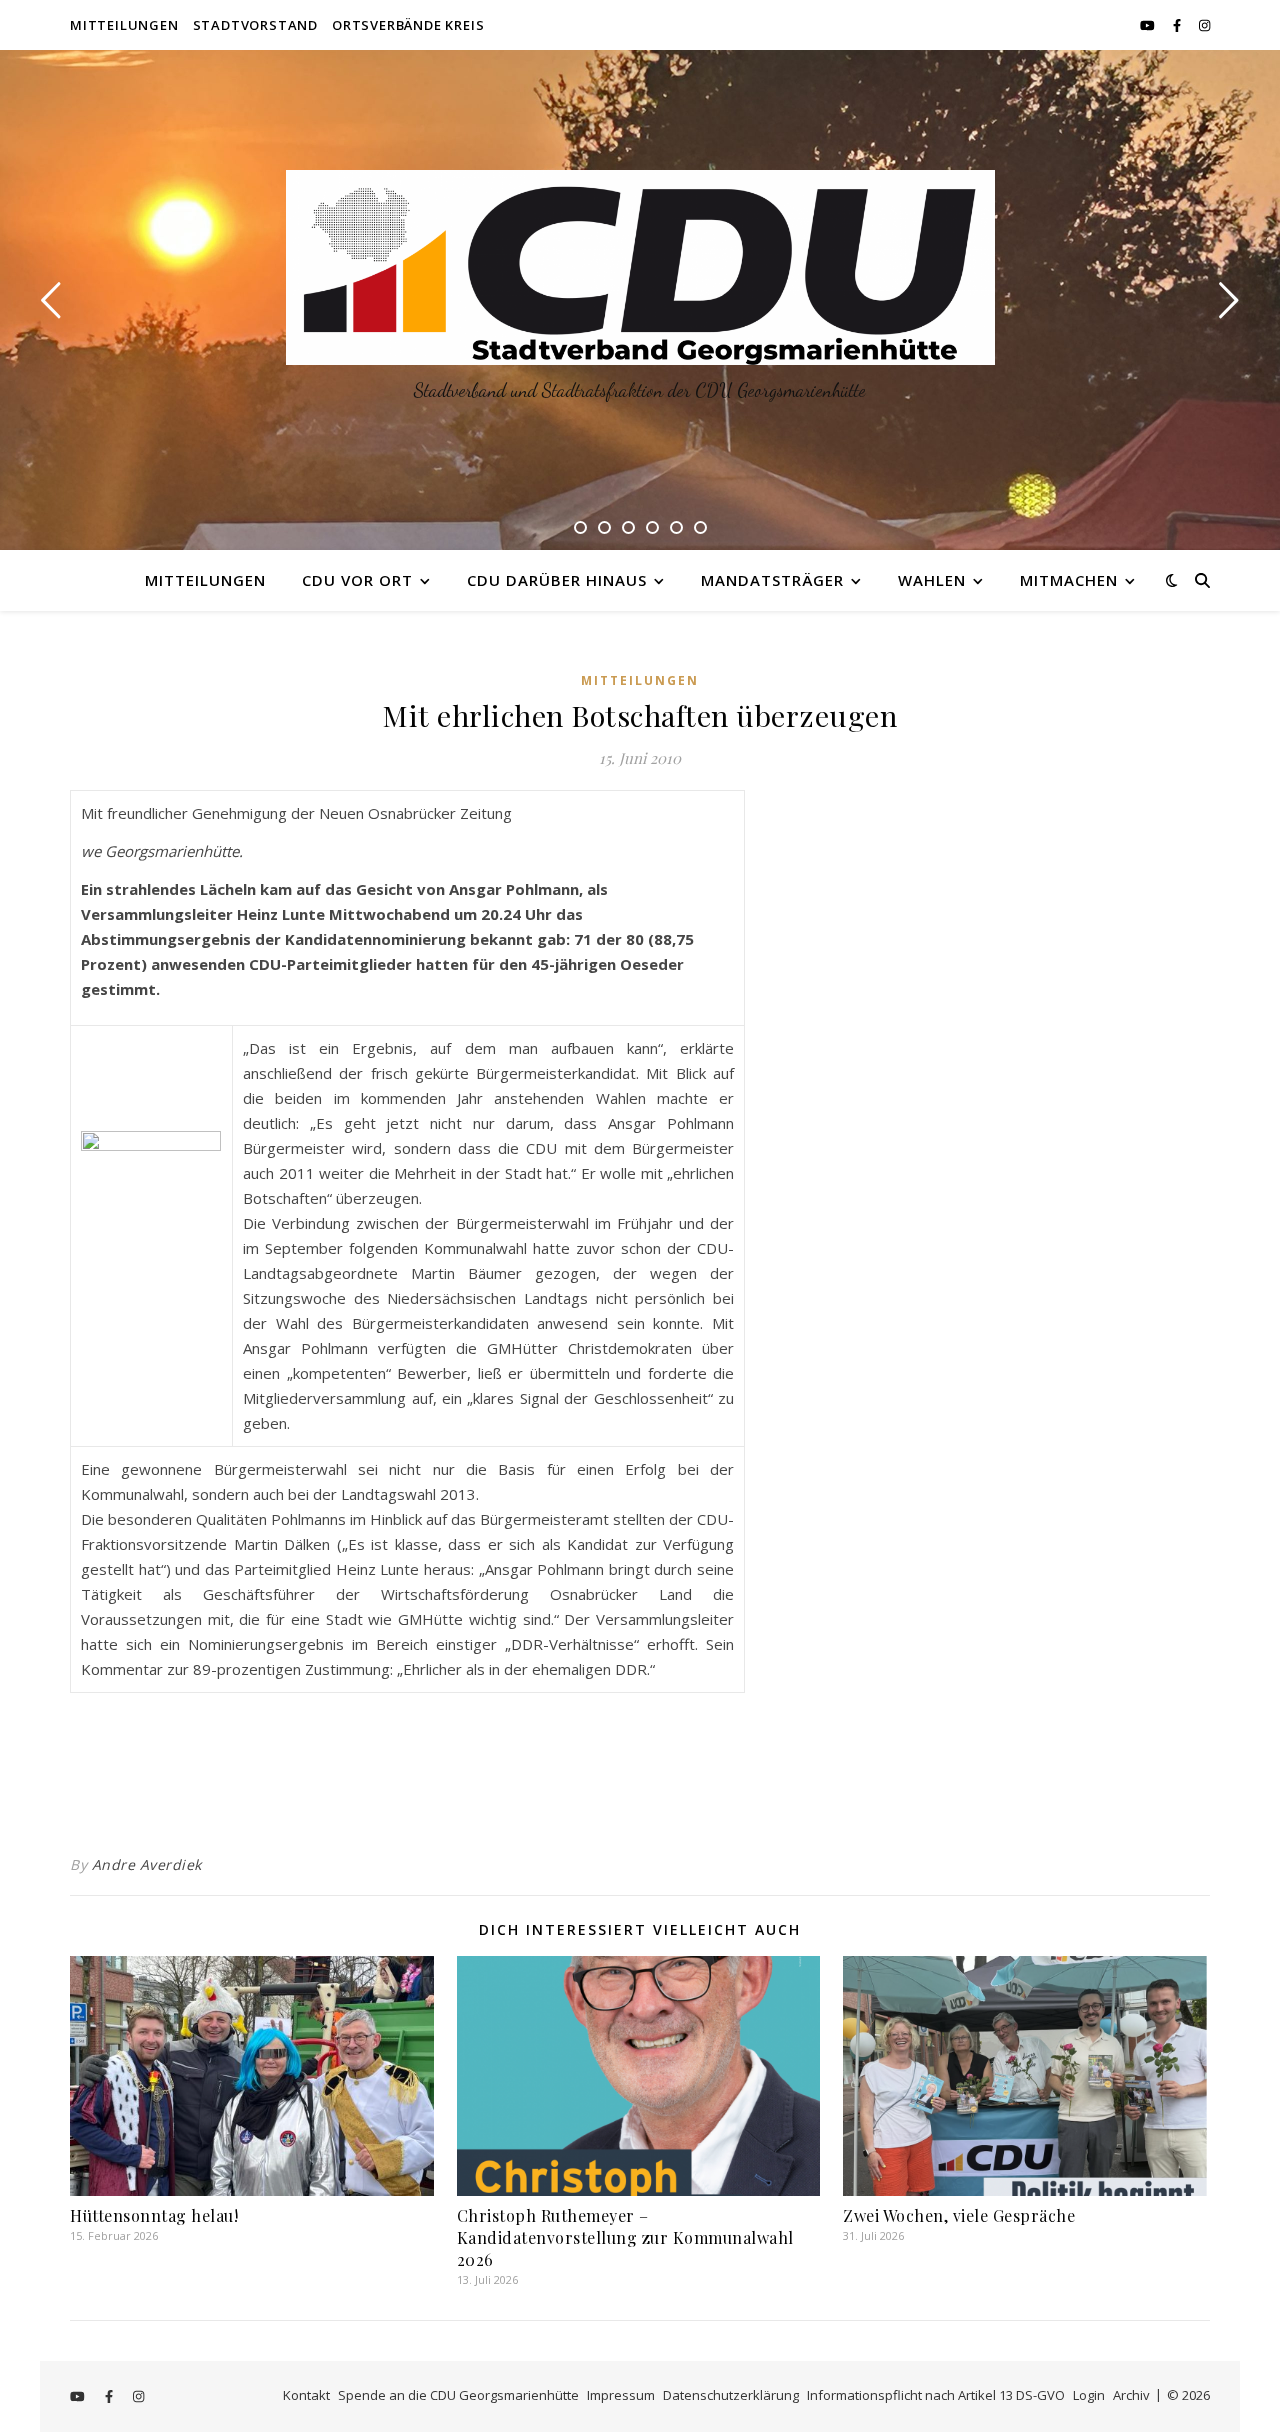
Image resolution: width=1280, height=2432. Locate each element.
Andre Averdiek (147, 1864)
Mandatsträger (772, 580)
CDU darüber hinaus (557, 580)
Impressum (621, 2395)
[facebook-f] (1178, 25)
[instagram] (1204, 25)
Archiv (1131, 2395)
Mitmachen (1069, 580)
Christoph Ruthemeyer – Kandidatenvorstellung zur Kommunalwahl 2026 (625, 2237)
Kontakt (306, 2395)
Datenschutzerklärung (731, 2395)
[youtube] (1149, 25)
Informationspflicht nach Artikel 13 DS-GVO (936, 2395)
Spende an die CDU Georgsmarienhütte (458, 2395)
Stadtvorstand (255, 25)
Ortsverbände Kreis (408, 25)
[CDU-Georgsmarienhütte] (640, 267)
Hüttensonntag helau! (154, 2215)
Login (1089, 2395)
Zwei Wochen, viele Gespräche (959, 2215)
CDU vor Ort (357, 580)
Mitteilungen (124, 25)
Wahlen (932, 580)
